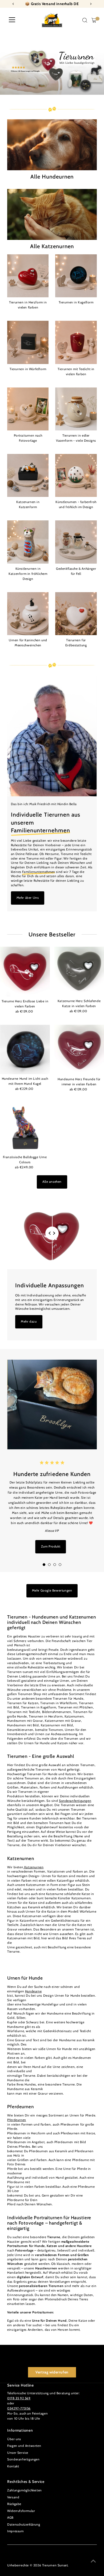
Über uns (14, 2439)
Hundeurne (33, 1991)
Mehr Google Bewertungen (52, 1590)
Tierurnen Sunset (55, 2565)
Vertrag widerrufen (52, 2372)
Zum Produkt (51, 1546)
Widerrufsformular (21, 2511)
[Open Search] (85, 20)
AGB (10, 2518)
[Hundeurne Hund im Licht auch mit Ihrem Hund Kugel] (25, 1049)
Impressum (15, 2531)
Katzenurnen (33, 1867)
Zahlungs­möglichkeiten (25, 2490)
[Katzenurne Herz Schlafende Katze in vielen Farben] (79, 972)
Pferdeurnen (17, 2120)
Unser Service (18, 2453)
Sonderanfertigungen (75, 1801)
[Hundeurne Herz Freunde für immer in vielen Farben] (79, 1050)
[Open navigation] (12, 20)
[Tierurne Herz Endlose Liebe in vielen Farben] (25, 972)
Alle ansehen (52, 1182)
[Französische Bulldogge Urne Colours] (25, 1128)
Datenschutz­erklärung (24, 2524)
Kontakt (13, 2466)
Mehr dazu (29, 1321)
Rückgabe (14, 2504)
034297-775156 (19, 2408)
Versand (13, 2497)
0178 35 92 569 (19, 2398)
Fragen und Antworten (24, 2446)
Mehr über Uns (28, 898)
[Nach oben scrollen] (93, 2561)
